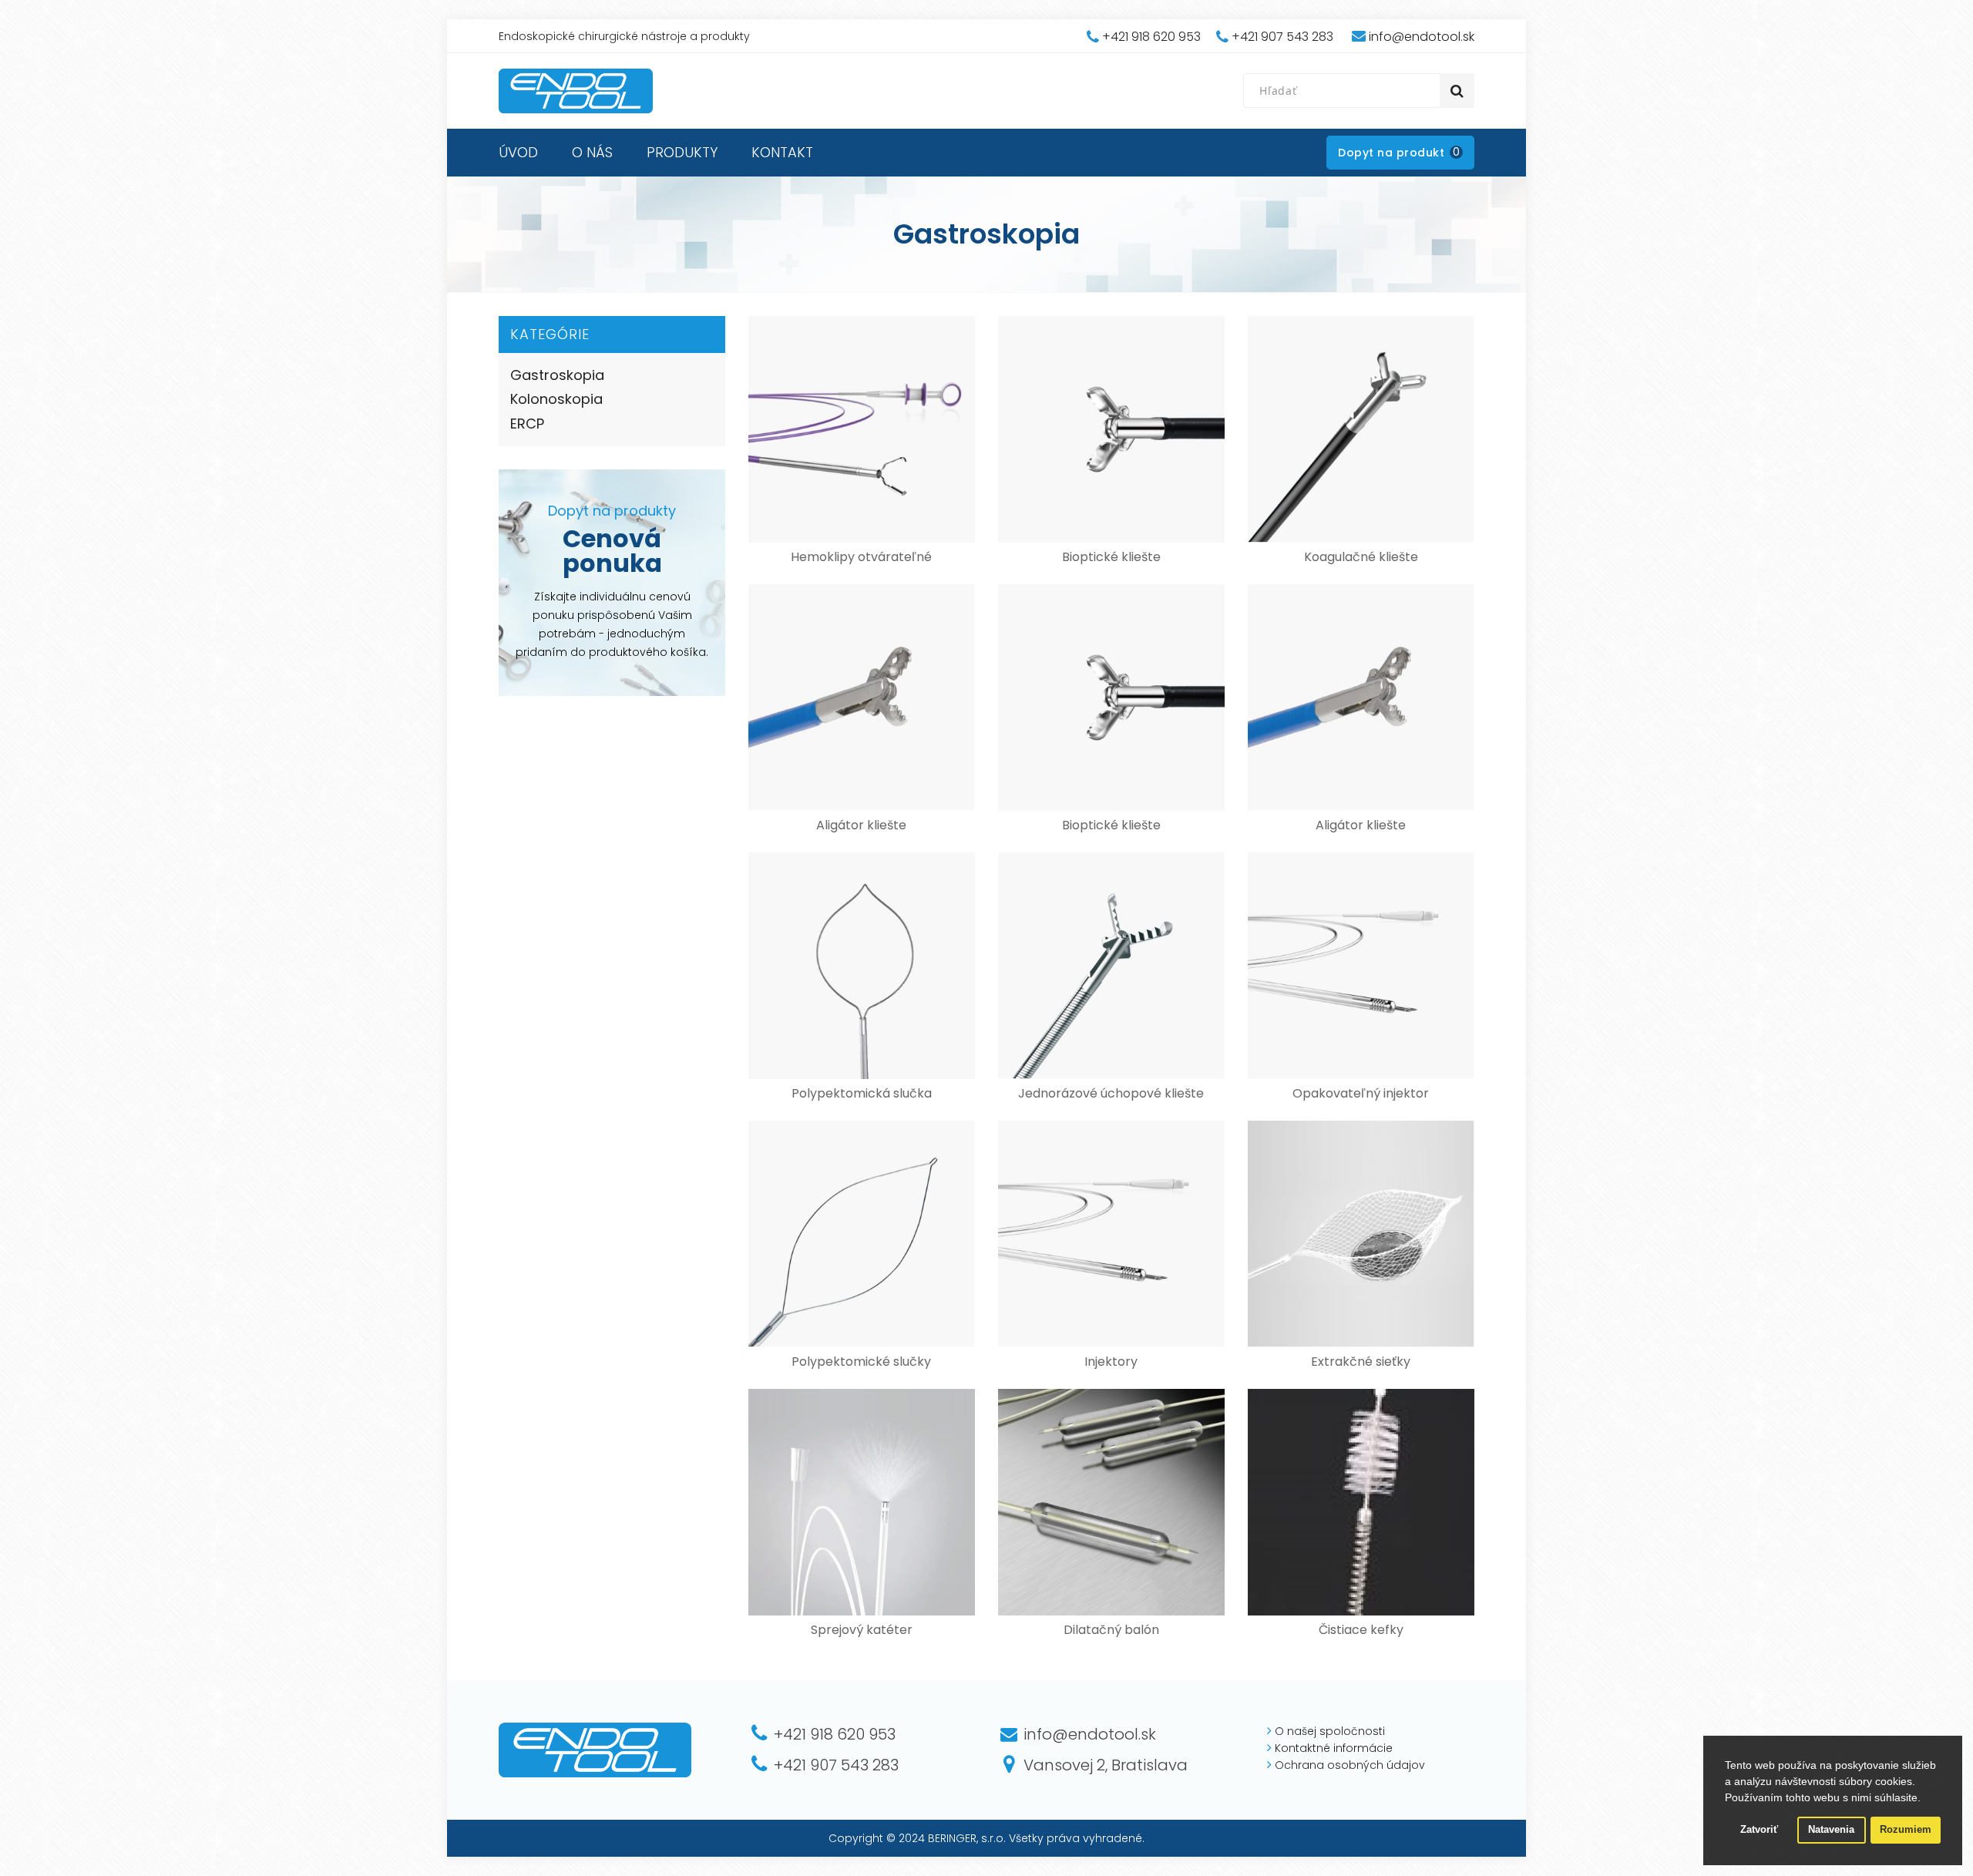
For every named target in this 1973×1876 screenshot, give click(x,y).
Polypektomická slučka (862, 1093)
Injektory (1111, 1362)
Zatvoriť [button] (1759, 1830)
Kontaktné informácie (1334, 1748)
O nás (592, 152)
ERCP (527, 424)
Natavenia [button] (1831, 1830)
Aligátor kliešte (861, 825)
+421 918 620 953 (1151, 37)
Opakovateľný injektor (1361, 1093)
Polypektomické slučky (861, 1362)
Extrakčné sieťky (1361, 1362)
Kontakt (782, 152)
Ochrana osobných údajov (1350, 1765)
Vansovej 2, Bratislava (1106, 1765)
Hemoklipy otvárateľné (861, 557)
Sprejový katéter (862, 1630)
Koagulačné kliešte (1361, 557)
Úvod (518, 152)
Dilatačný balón (1111, 1630)
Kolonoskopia (556, 399)
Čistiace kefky (1361, 1630)
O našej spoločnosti (1330, 1731)
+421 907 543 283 (1282, 37)
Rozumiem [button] (1906, 1830)
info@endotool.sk (1422, 37)
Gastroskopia (557, 375)
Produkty (682, 152)
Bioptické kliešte (1111, 557)
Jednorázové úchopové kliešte (1111, 1093)
